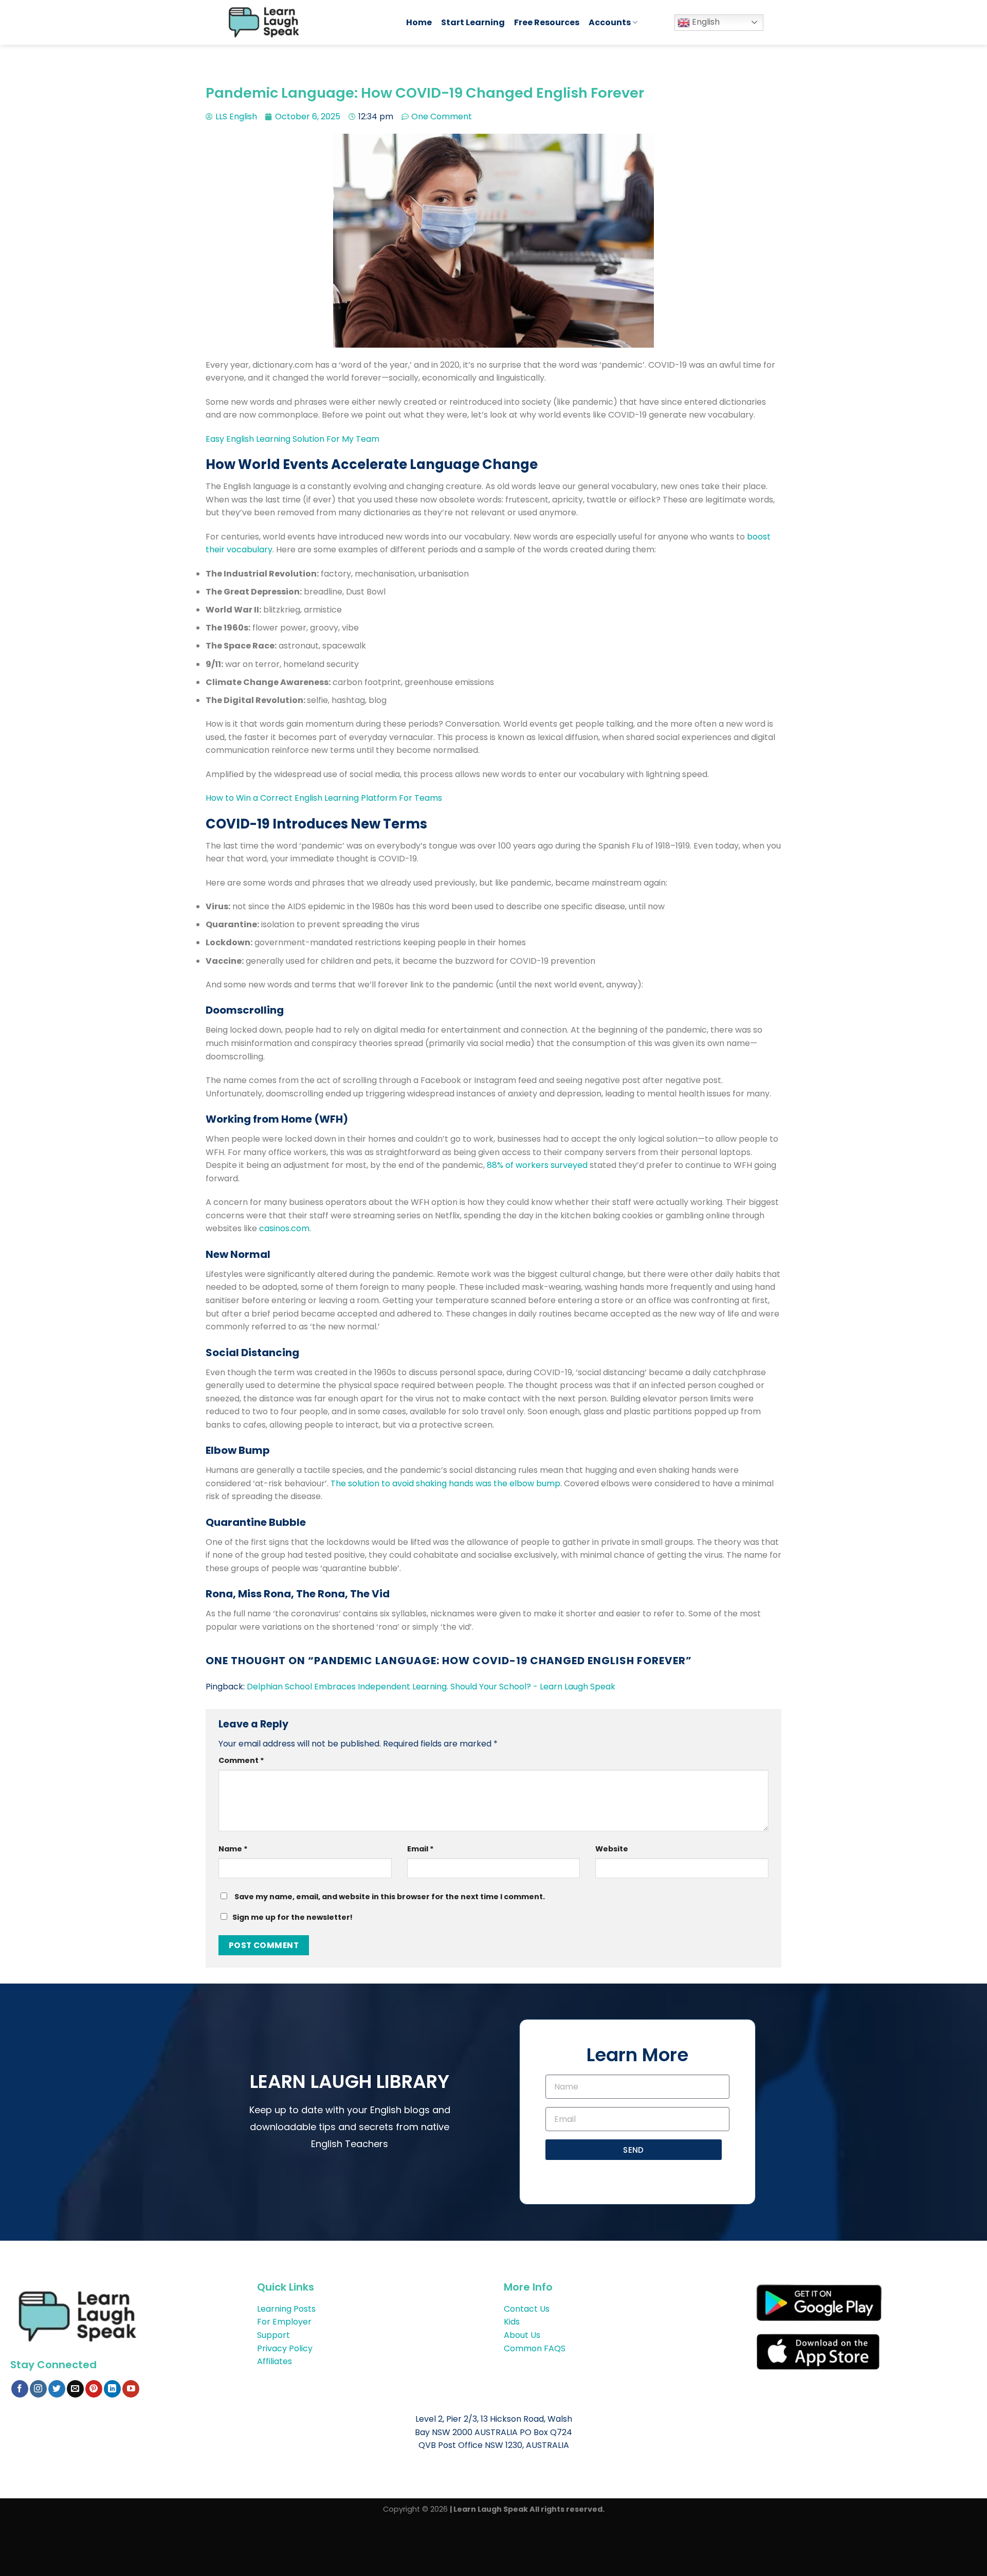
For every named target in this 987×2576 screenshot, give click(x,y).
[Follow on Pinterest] (94, 2389)
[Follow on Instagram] (38, 2389)
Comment (241, 1760)
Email (421, 1849)
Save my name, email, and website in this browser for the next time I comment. (390, 1897)
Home (419, 22)
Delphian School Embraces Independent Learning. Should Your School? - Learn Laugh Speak (431, 1687)
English (705, 22)
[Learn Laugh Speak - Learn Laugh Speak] (307, 22)
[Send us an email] (75, 2389)
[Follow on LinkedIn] (112, 2389)
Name (233, 1849)
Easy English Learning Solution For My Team (293, 439)
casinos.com (284, 1228)
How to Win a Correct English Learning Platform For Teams (324, 798)
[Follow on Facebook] (20, 2389)
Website (612, 1849)
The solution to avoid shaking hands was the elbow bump (445, 1483)
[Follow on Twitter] (57, 2389)
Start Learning (473, 22)
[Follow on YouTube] (131, 2389)
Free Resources (547, 22)
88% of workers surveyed (537, 1165)
